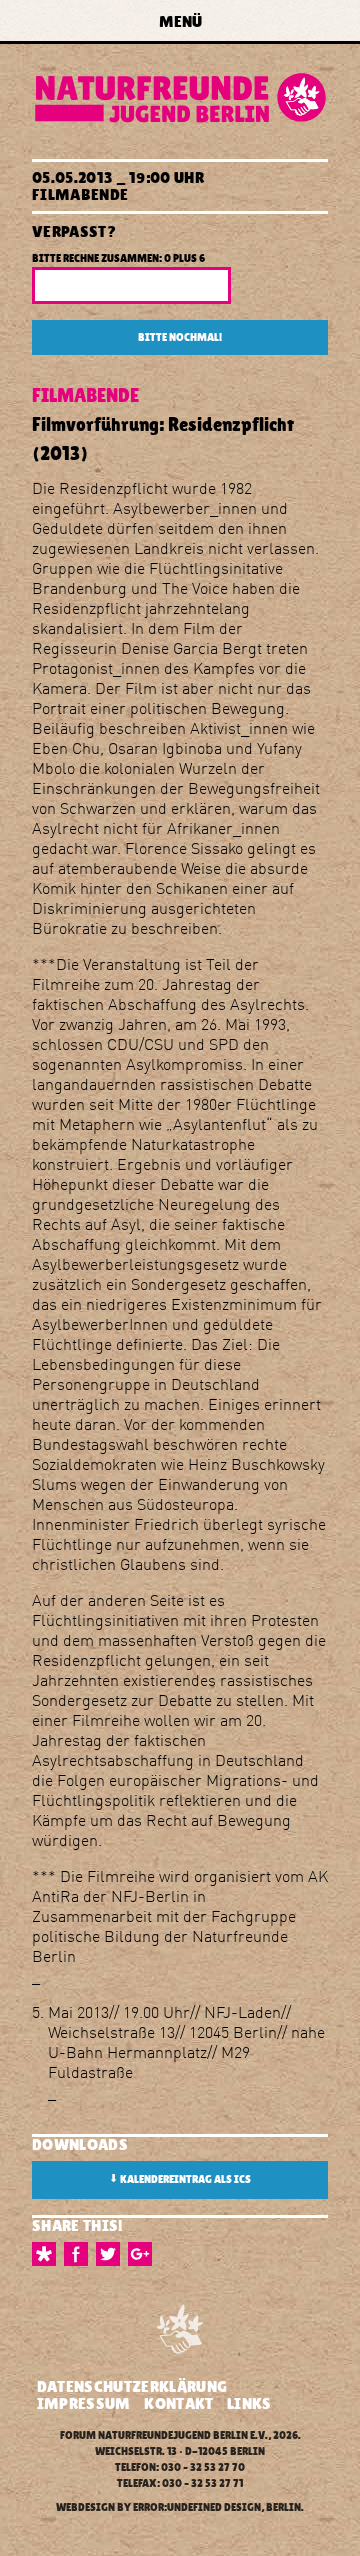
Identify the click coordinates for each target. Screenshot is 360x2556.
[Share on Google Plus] (144, 2254)
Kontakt (178, 2403)
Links (249, 2403)
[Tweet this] (112, 2254)
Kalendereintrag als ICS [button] (180, 2179)
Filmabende (80, 194)
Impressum (84, 2403)
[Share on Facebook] (80, 2254)
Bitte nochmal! (180, 337)
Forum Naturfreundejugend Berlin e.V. (164, 2435)
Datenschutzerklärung (132, 2386)
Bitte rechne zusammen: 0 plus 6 (118, 258)
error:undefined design (197, 2507)
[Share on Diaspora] (48, 2254)
